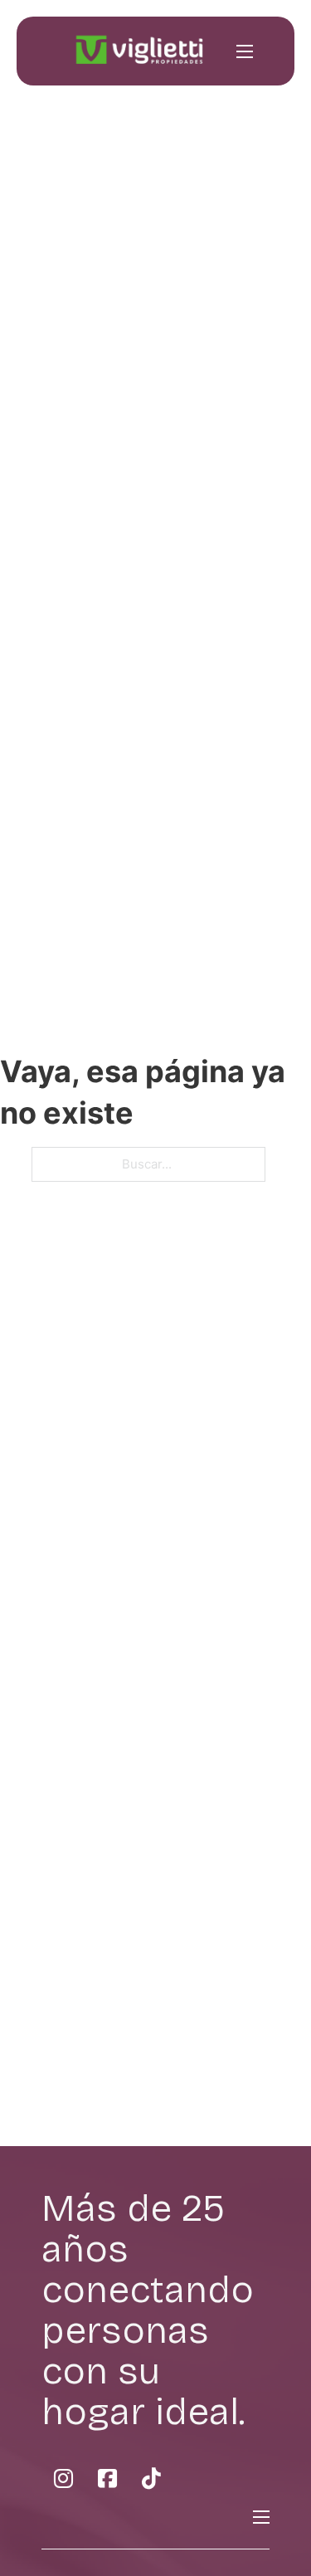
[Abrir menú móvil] (245, 51)
